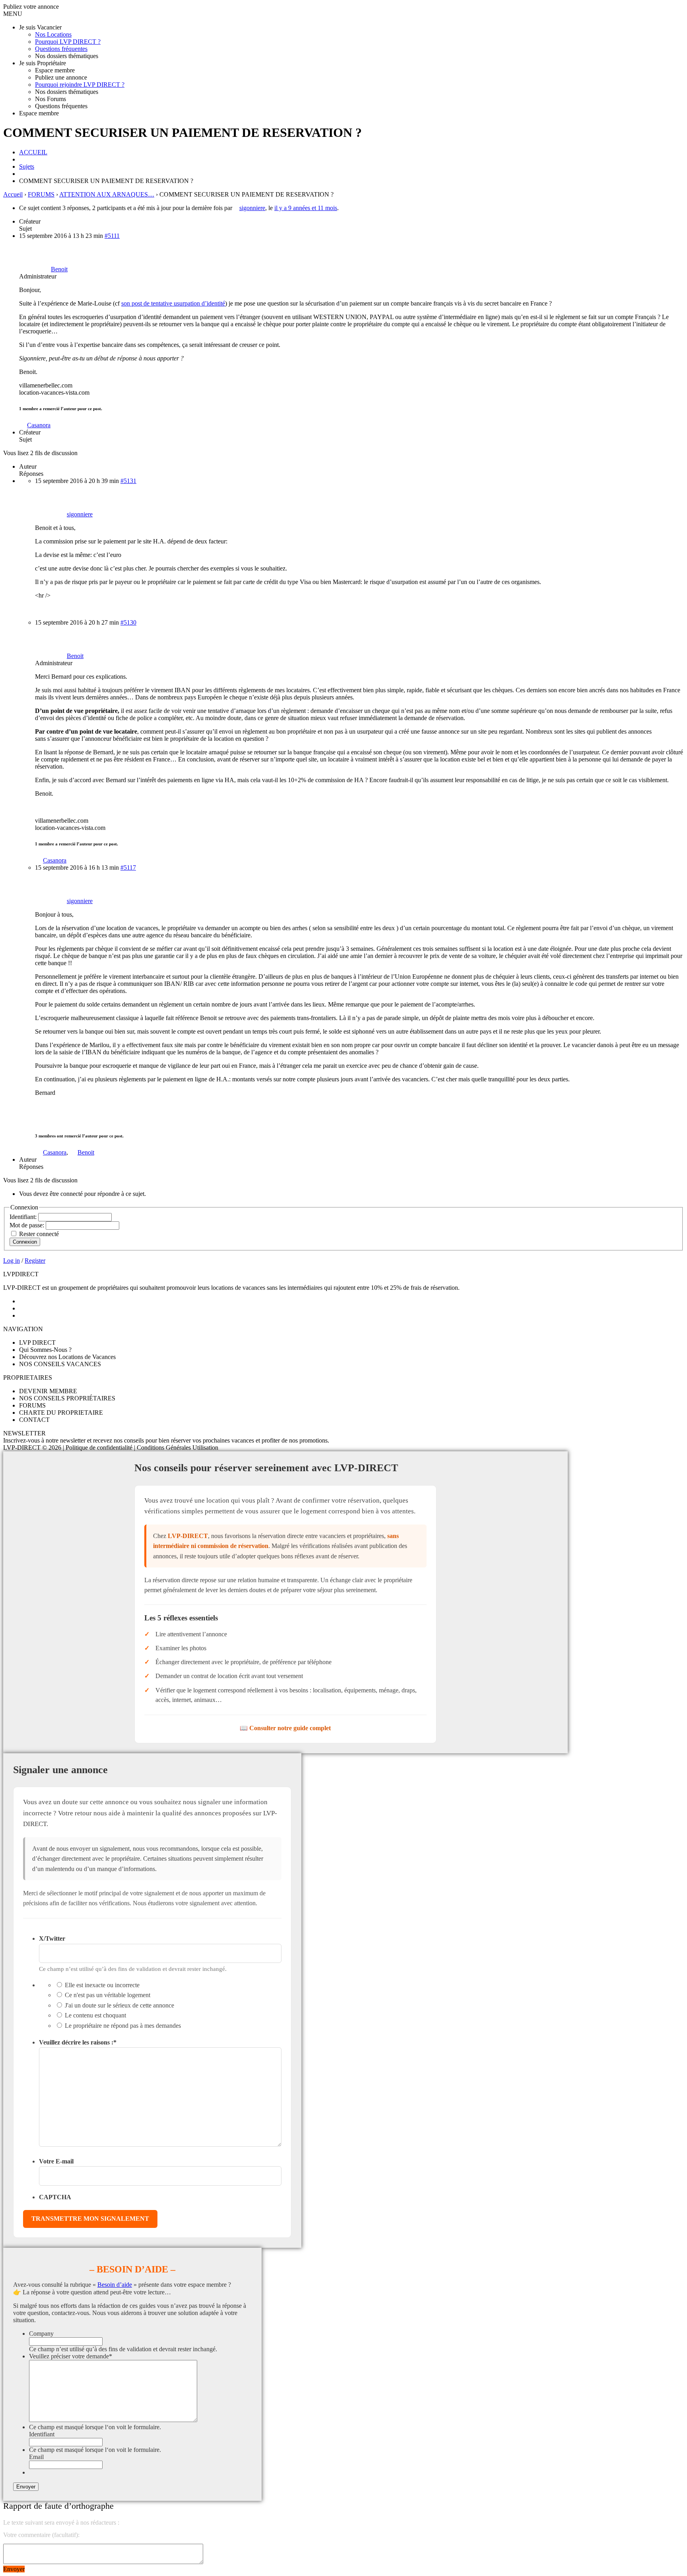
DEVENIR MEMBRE (48, 1391)
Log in (12, 1261)
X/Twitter (52, 1938)
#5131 (128, 481)
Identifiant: (24, 1217)
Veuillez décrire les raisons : (78, 2042)
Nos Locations (53, 34)
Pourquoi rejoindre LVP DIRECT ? (80, 85)
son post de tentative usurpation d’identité (173, 303)
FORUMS (41, 194)
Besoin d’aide (115, 2285)
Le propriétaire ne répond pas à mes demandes (123, 2026)
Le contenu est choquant (95, 2015)
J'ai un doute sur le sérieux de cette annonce (119, 2005)
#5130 (128, 622)
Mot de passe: (28, 1225)
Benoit (86, 1152)
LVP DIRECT (37, 1343)
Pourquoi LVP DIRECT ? (68, 42)
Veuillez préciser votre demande (71, 2356)
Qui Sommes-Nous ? (45, 1350)
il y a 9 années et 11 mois (306, 208)
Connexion (25, 1242)
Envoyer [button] (14, 2569)
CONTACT (34, 1420)
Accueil (13, 194)
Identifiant (42, 2434)
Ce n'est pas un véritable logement (108, 1995)
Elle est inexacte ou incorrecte (102, 1985)
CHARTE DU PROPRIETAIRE (61, 1413)
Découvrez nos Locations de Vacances (67, 1357)
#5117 (128, 867)
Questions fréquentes (61, 49)
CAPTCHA (55, 2197)
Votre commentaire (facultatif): (41, 2535)
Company (41, 2334)
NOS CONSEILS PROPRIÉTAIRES (67, 1398)
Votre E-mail (56, 2161)
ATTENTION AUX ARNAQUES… (107, 194)
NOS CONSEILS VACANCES (60, 1364)
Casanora (39, 425)
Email (36, 2457)
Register (35, 1261)
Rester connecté (39, 1234)
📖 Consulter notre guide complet (285, 1728)
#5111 (112, 236)
